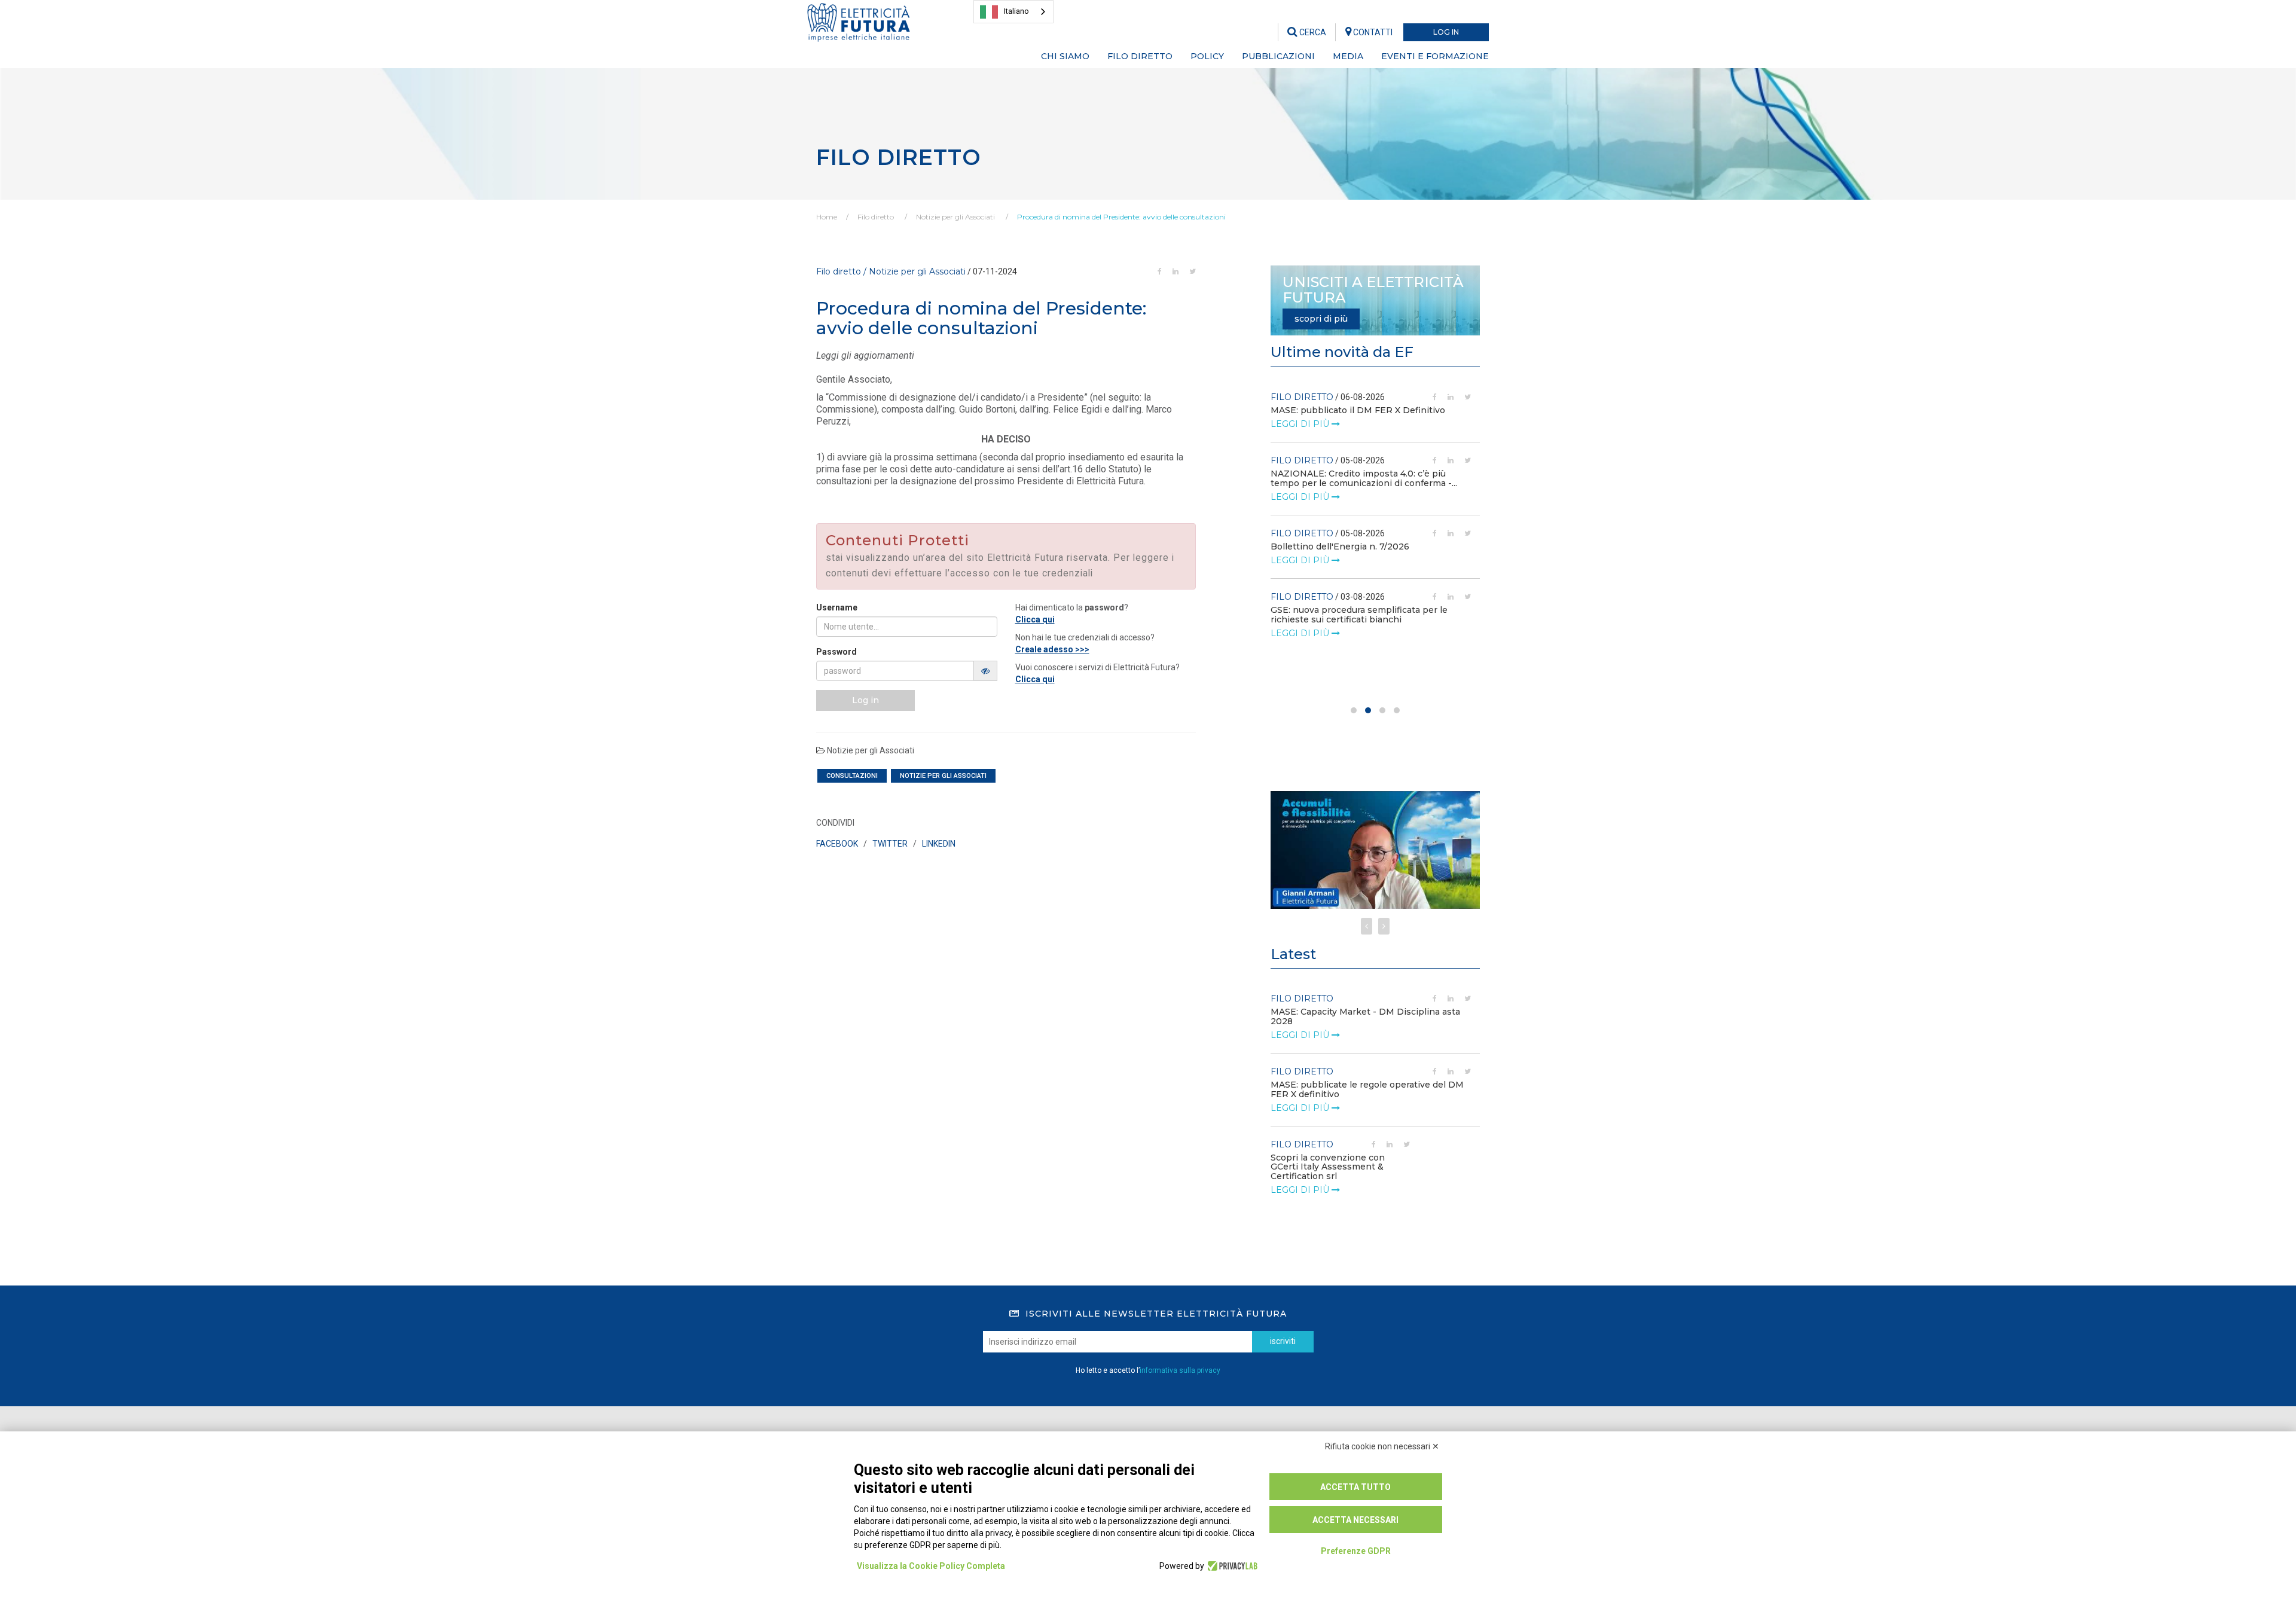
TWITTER (890, 844)
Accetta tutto (1355, 1487)
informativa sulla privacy (1180, 1370)
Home (827, 217)
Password (836, 652)
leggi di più (1301, 424)
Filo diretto (876, 217)
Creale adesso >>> (1052, 649)
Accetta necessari (1355, 1520)
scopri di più (1321, 319)
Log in (865, 700)
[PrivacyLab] (1231, 1566)
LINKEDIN (939, 844)
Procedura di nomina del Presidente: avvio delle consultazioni (1121, 217)
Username (837, 607)
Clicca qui (1035, 619)
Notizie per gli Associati (955, 217)
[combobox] (1013, 12)
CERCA (1312, 32)
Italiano (1016, 11)
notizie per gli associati (943, 776)
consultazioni (852, 776)
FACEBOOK (837, 844)
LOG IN (1446, 32)
